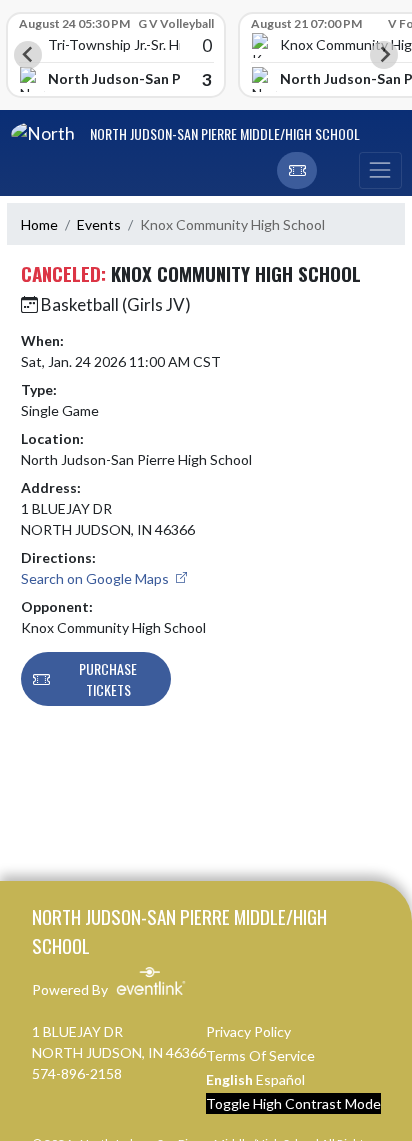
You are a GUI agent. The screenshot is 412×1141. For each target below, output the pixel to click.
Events (99, 224)
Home (39, 224)
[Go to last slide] (28, 55)
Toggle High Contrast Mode (293, 1103)
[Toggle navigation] (380, 171)
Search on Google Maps (96, 578)
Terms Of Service (260, 1055)
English (229, 1079)
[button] (297, 171)
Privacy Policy (248, 1031)
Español (280, 1079)
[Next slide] (384, 55)
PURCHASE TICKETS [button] (108, 679)
